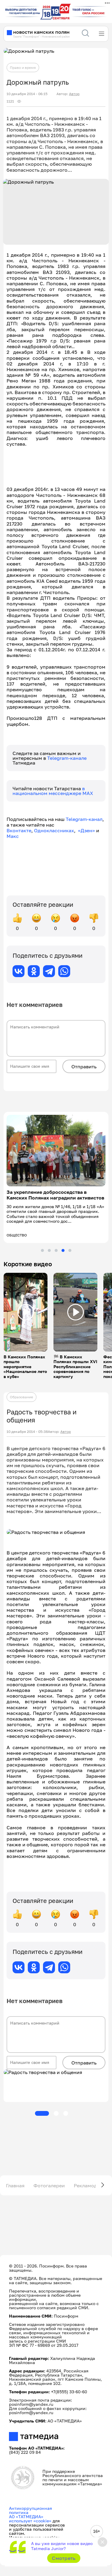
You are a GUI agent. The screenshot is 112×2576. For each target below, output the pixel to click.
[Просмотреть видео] (26, 1312)
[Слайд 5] (70, 1250)
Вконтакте (19, 830)
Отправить (84, 1067)
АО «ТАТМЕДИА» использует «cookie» (30, 2519)
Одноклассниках (54, 830)
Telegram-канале (67, 758)
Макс (13, 836)
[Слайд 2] (49, 1250)
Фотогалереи (49, 2186)
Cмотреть (64, 2558)
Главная (15, 2186)
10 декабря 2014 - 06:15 (27, 94)
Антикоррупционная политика (30, 2510)
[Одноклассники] (34, 971)
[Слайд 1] (42, 1250)
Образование (22, 1397)
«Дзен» (86, 830)
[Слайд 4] (63, 1250)
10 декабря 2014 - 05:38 (27, 1432)
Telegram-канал (84, 819)
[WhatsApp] (64, 971)
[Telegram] (49, 971)
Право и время (23, 68)
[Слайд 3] (56, 1250)
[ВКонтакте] (19, 971)
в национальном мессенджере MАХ (53, 791)
